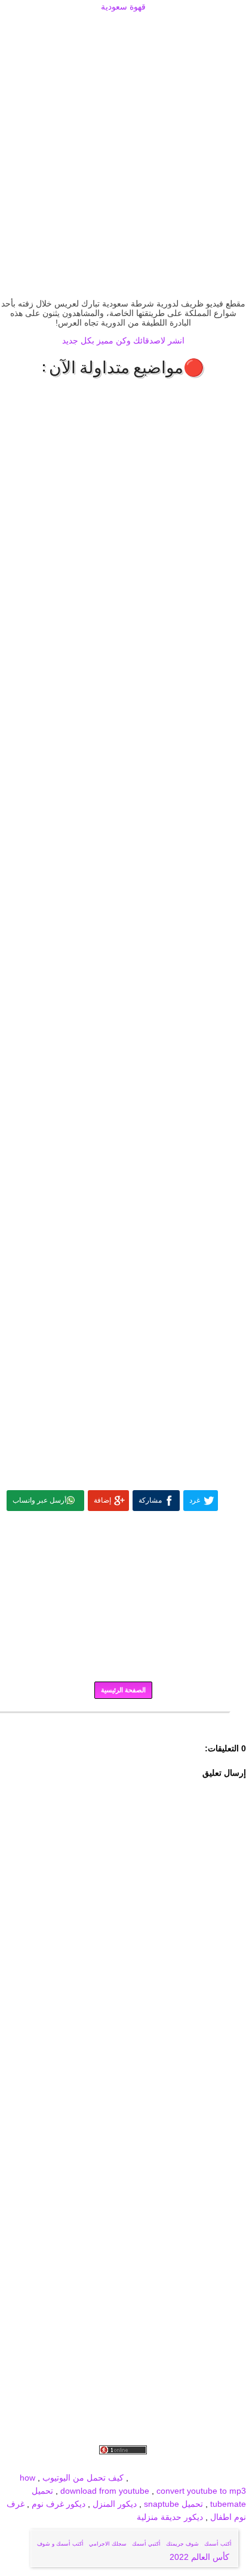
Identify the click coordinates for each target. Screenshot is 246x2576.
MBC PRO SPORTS (208, 2478)
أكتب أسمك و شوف (60, 2544)
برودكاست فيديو (178, 2464)
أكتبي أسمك (146, 2544)
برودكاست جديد (62, 2464)
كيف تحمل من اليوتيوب (83, 2478)
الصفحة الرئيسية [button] (123, 1690)
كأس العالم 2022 (201, 2557)
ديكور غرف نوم (57, 2504)
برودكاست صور (120, 2464)
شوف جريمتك (182, 2544)
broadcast (150, 2478)
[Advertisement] (123, 28)
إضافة (102, 1500)
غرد (195, 1500)
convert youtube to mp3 (201, 2491)
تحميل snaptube (173, 2504)
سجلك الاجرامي (108, 2544)
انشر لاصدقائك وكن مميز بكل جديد (123, 340)
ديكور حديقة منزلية (170, 2517)
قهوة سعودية (123, 7)
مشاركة (150, 1500)
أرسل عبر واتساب (39, 1500)
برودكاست (123, 1721)
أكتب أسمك (218, 2544)
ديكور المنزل (113, 2504)
